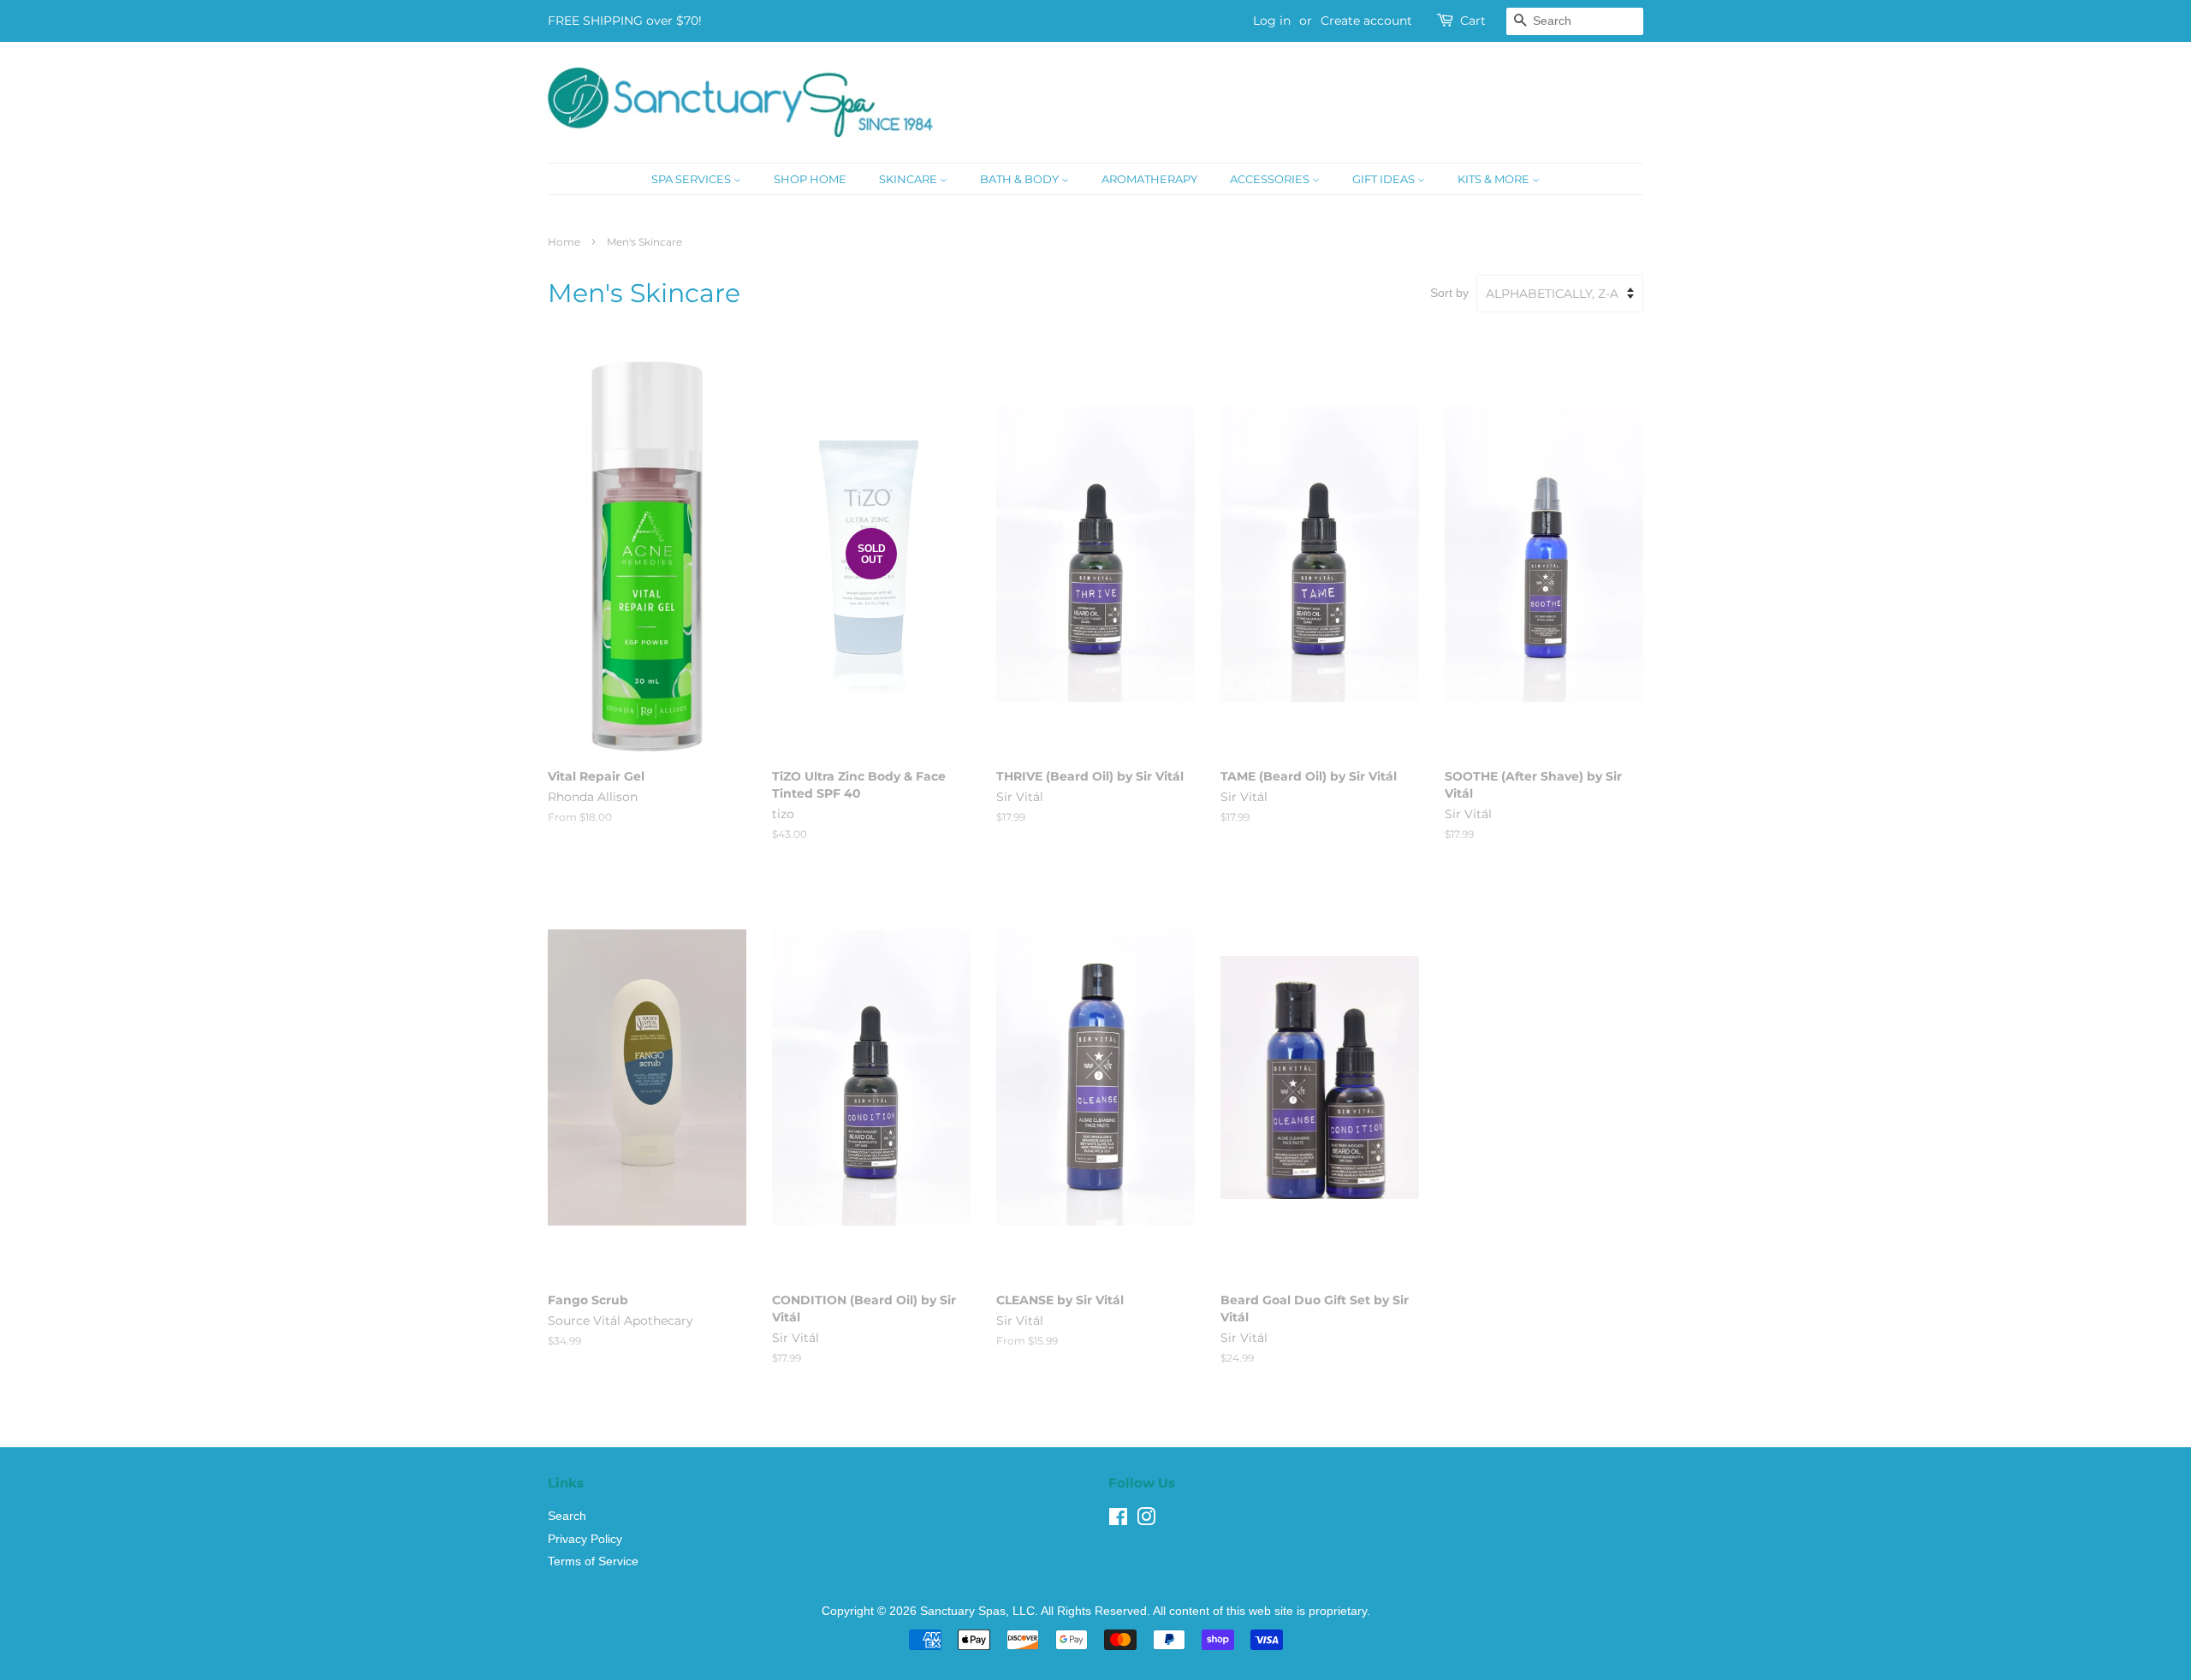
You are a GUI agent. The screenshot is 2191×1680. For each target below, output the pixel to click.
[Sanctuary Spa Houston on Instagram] (1146, 1520)
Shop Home (810, 179)
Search (567, 1516)
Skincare (909, 179)
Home (564, 242)
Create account (1366, 21)
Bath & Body (1021, 179)
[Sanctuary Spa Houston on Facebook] (1118, 1520)
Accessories (1271, 179)
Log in (1272, 21)
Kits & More (1495, 179)
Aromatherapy (1149, 179)
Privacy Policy (585, 1539)
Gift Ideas (1385, 179)
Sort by (1449, 293)
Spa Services (692, 179)
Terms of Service (593, 1561)
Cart (1473, 21)
